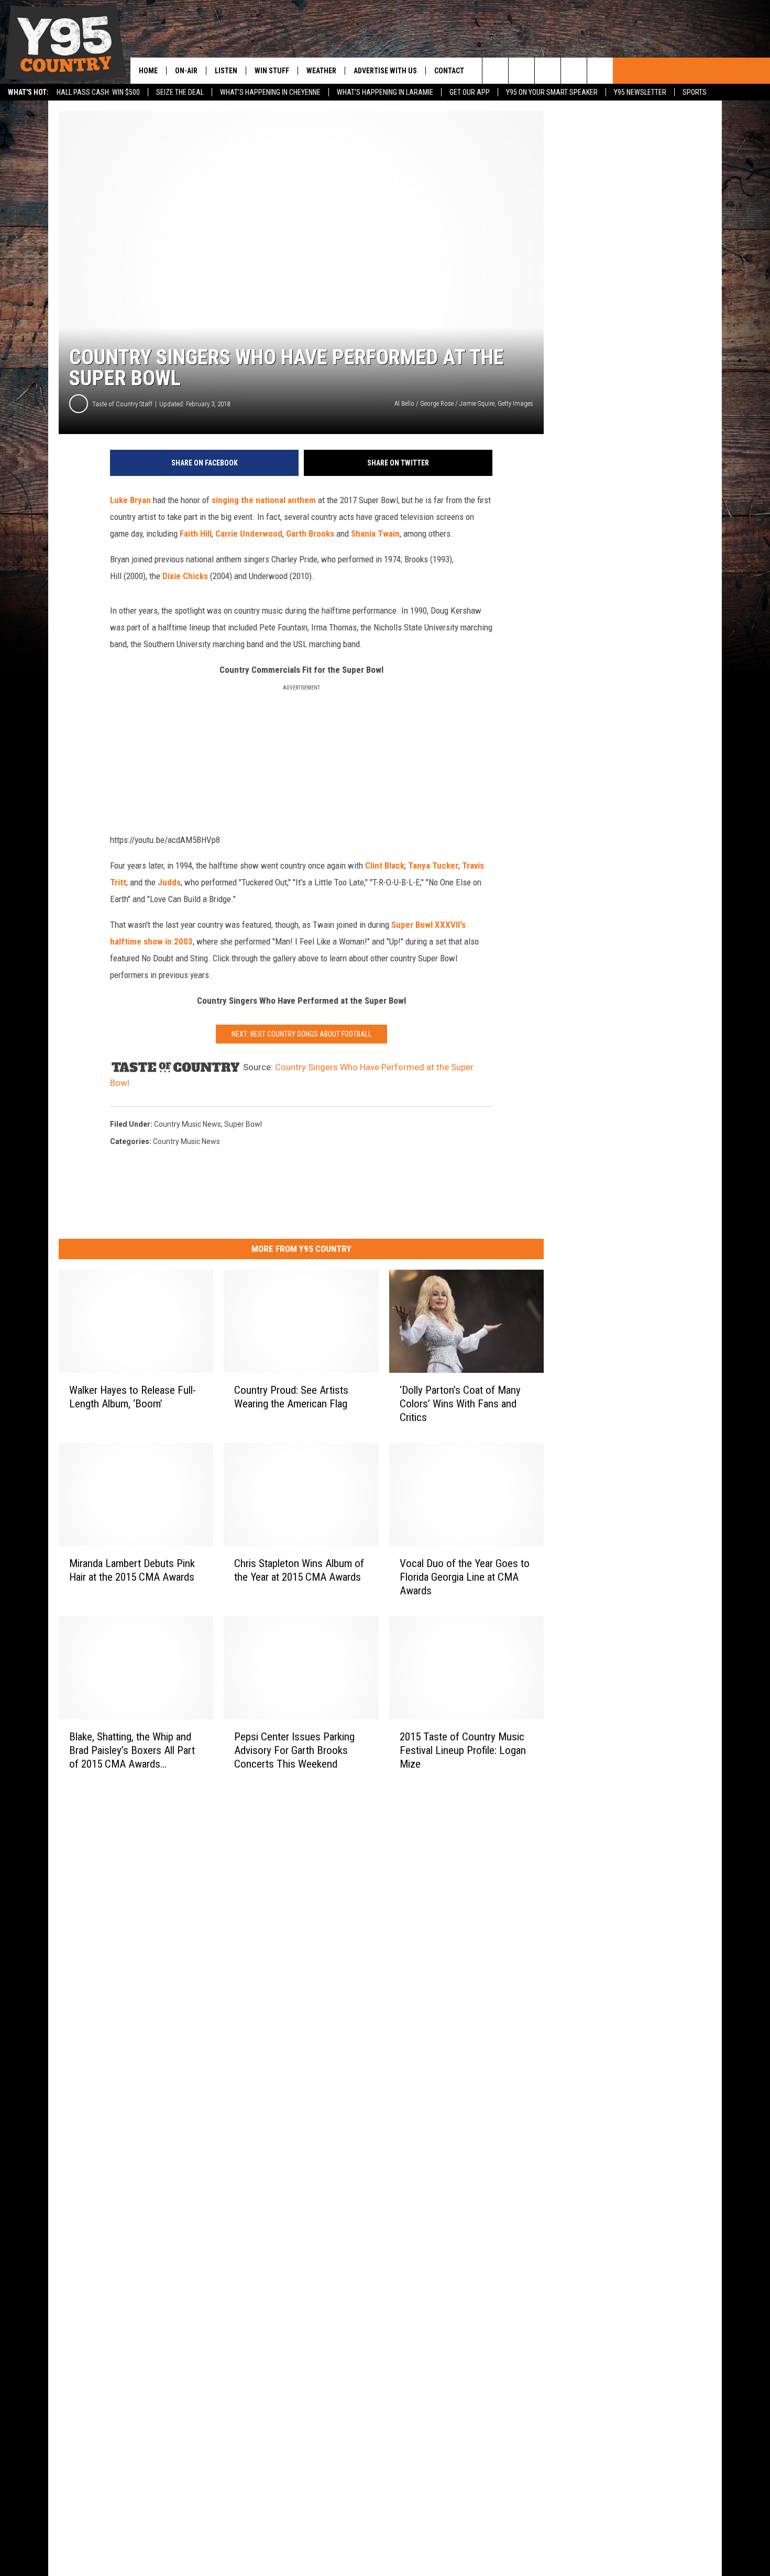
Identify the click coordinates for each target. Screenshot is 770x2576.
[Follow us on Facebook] (548, 71)
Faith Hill (196, 534)
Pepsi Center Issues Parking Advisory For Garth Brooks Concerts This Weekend (294, 1750)
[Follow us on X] (574, 71)
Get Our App (470, 92)
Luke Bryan (130, 500)
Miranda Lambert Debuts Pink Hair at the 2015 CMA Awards (132, 1570)
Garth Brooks (310, 534)
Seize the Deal (180, 92)
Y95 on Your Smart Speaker (552, 92)
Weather (321, 71)
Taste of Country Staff (122, 404)
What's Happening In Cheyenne (270, 92)
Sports (695, 92)
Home (148, 71)
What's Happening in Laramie (385, 92)
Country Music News (188, 1124)
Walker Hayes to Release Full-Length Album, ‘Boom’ (133, 1397)
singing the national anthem (264, 500)
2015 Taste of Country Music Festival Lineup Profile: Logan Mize (463, 1750)
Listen (226, 71)
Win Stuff (272, 71)
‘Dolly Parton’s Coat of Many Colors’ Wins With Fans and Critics (460, 1404)
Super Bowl (243, 1124)
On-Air (186, 71)
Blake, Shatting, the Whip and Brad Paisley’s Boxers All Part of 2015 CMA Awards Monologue (132, 1750)
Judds (168, 882)
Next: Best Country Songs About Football (301, 1034)
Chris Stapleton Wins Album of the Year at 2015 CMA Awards (299, 1570)
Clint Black (385, 865)
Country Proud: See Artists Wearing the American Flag (291, 1397)
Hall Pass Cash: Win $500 (98, 92)
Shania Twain (375, 534)
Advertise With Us (385, 71)
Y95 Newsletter (640, 92)
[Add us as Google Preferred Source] (521, 71)
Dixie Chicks (185, 576)
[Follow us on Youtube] (600, 71)
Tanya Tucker (433, 865)
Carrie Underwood (249, 534)
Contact (449, 71)
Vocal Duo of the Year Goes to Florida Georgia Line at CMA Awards (465, 1577)
